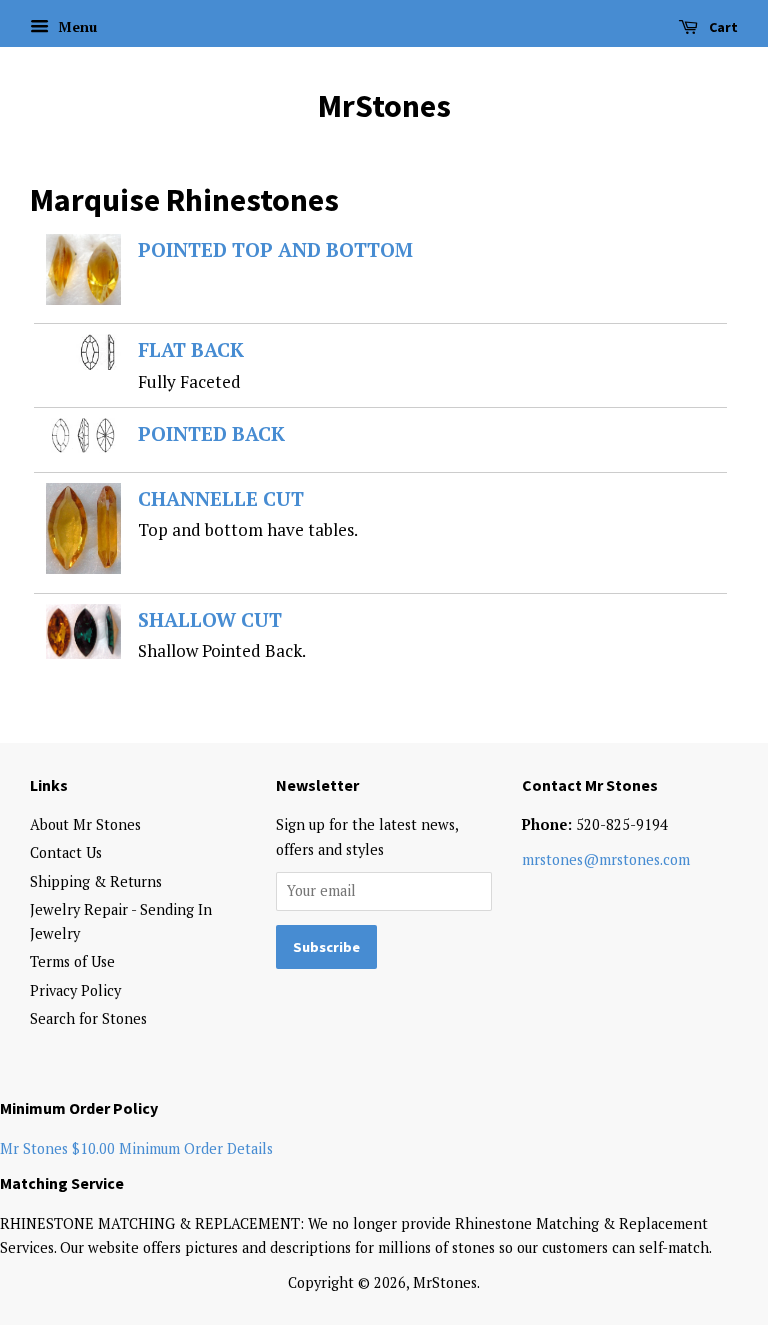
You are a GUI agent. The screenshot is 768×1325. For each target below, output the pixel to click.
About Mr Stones (85, 824)
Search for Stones (88, 1018)
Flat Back (191, 350)
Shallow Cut (210, 620)
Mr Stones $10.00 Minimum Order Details (136, 1148)
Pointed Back (211, 434)
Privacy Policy (75, 990)
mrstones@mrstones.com (606, 859)
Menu (75, 26)
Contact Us (66, 852)
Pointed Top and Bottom (275, 250)
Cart (722, 27)
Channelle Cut (221, 499)
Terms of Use (72, 961)
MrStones (384, 106)
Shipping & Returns (96, 881)
